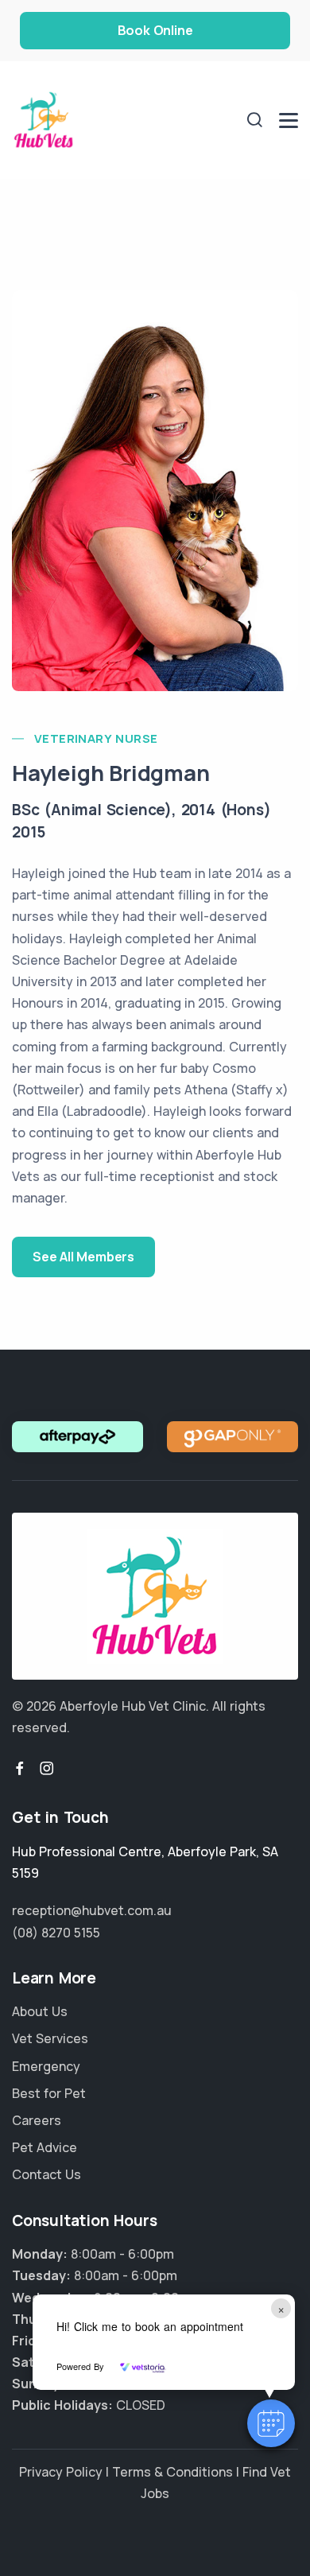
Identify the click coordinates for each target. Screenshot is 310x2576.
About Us (40, 2011)
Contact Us (46, 2174)
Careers (37, 2120)
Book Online (155, 30)
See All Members (83, 1257)
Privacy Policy (61, 2472)
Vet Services (50, 2038)
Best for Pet (49, 2093)
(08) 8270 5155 (56, 1933)
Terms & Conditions (172, 2472)
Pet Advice (45, 2147)
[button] (271, 2423)
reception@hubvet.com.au (92, 1910)
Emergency (46, 2066)
